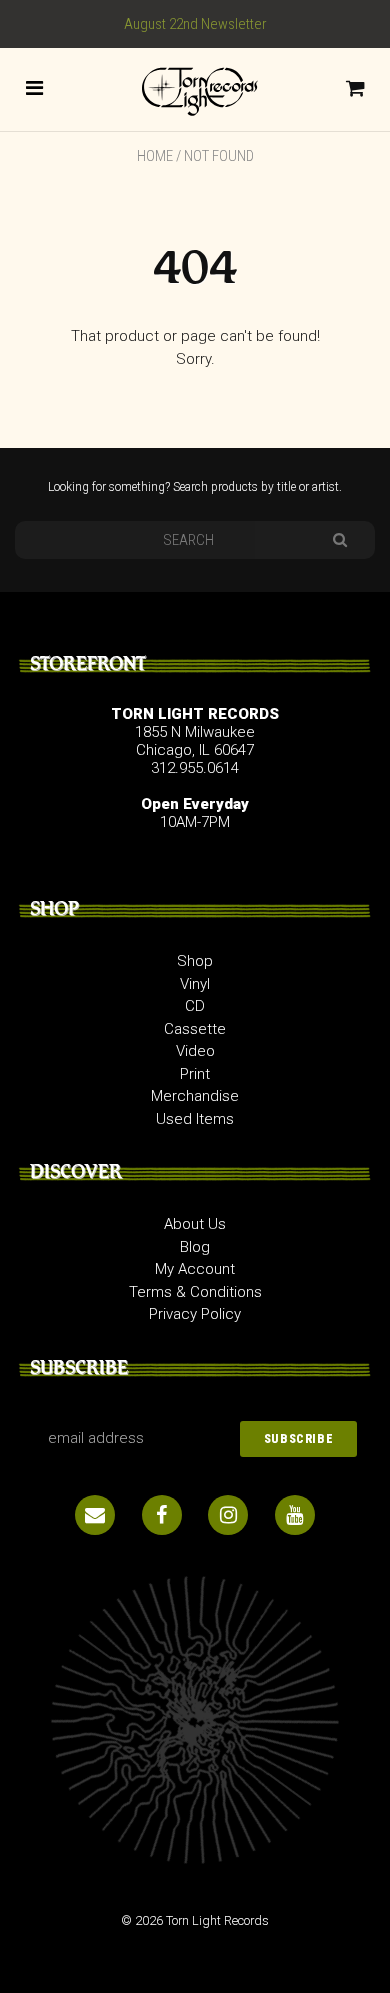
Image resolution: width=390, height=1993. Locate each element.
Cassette (195, 1029)
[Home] (195, 88)
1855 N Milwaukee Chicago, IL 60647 (195, 741)
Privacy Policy (195, 1314)
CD (195, 1006)
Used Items (195, 1119)
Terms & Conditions (195, 1292)
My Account (195, 1269)
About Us (195, 1224)
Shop (195, 961)
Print (195, 1074)
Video (195, 1051)
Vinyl (195, 984)
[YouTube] (295, 1515)
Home (155, 156)
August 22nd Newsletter (195, 24)
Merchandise (195, 1096)
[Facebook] (162, 1515)
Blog (195, 1247)
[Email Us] (95, 1515)
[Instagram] (228, 1515)
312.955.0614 (195, 768)
